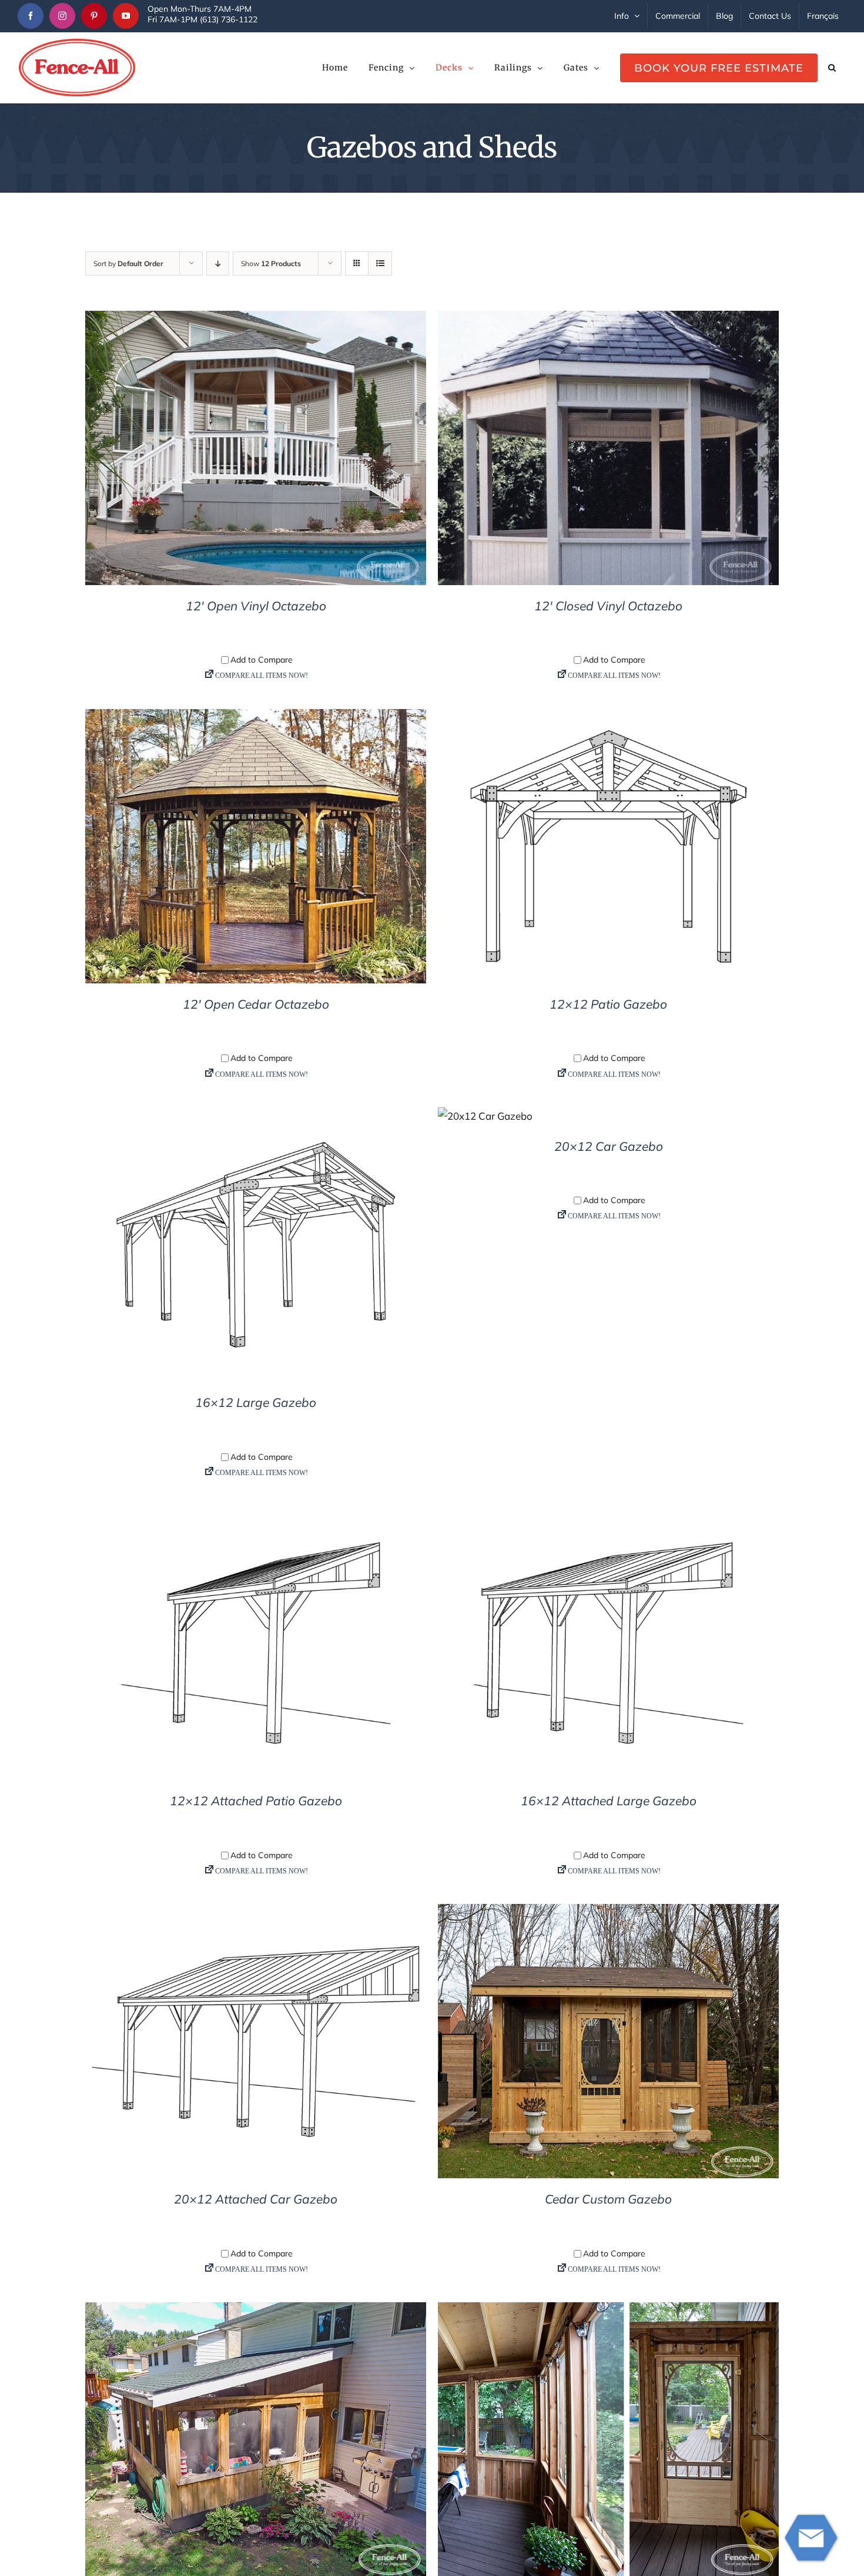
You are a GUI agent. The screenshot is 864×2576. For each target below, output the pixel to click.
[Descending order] (218, 263)
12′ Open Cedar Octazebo (256, 1004)
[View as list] (380, 263)
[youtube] (126, 16)
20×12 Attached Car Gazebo (256, 2199)
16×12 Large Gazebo (256, 1402)
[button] (832, 68)
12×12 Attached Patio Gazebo (256, 1801)
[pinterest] (94, 16)
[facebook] (31, 16)
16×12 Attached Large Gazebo (609, 1801)
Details (256, 450)
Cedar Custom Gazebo (608, 2199)
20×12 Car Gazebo (609, 1146)
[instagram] (62, 16)
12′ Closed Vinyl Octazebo (608, 606)
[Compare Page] (256, 678)
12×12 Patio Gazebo (608, 1004)
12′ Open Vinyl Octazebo (256, 606)
